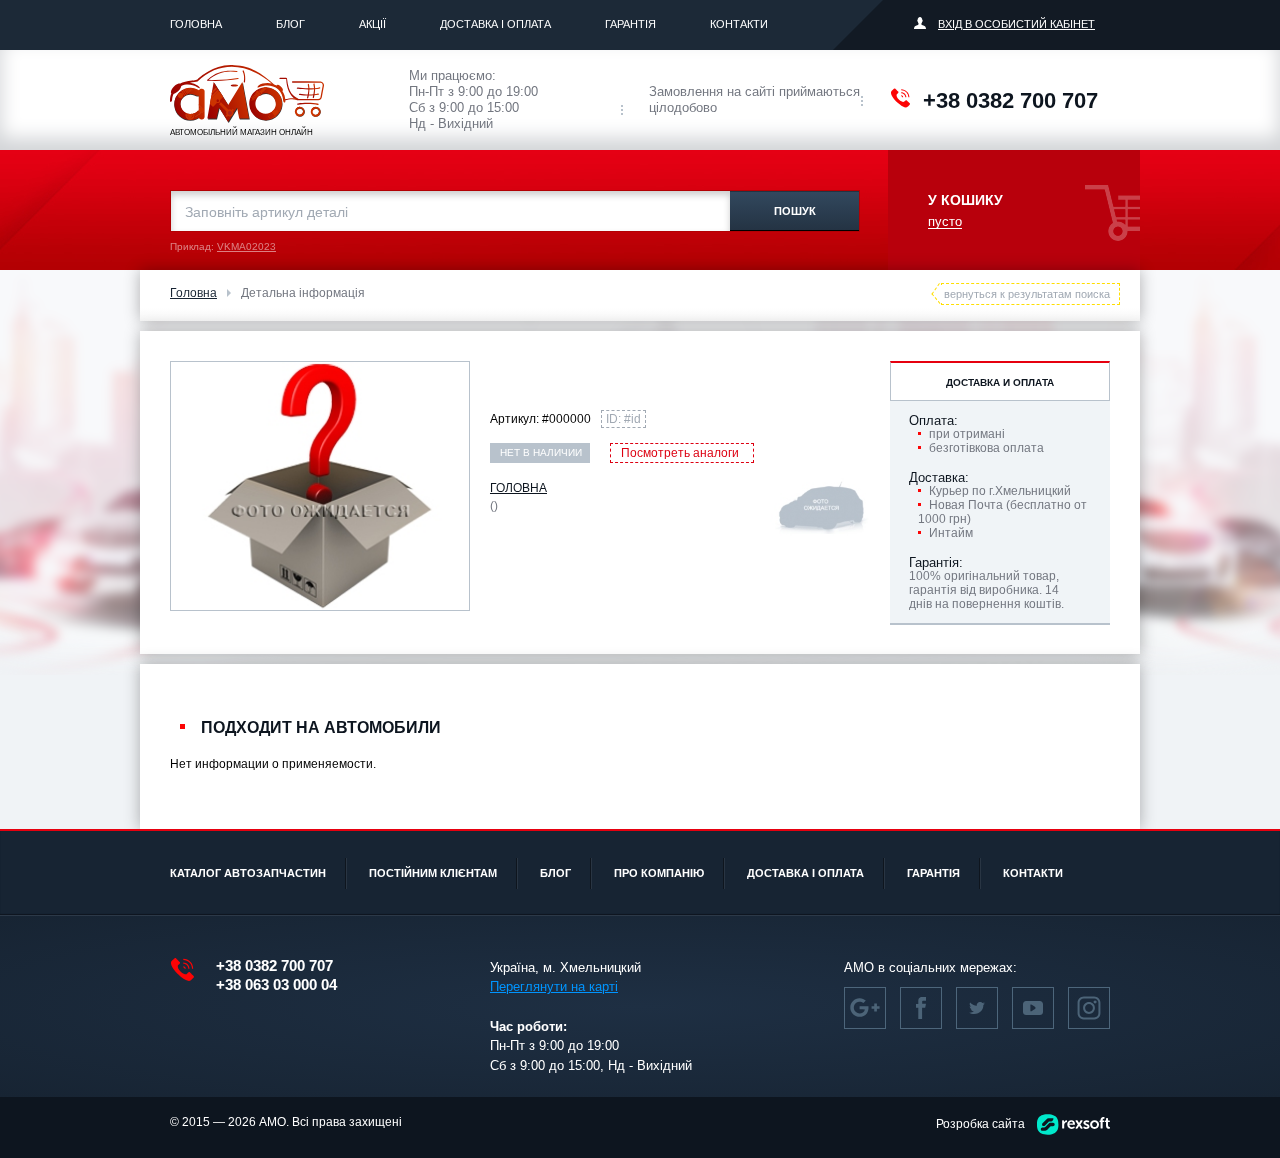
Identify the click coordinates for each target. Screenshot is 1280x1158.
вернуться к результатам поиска (1027, 294)
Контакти (739, 24)
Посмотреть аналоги (680, 453)
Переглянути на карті (554, 986)
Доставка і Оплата (495, 24)
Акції (372, 24)
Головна (196, 24)
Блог (290, 24)
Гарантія (630, 24)
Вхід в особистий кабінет (1016, 24)
